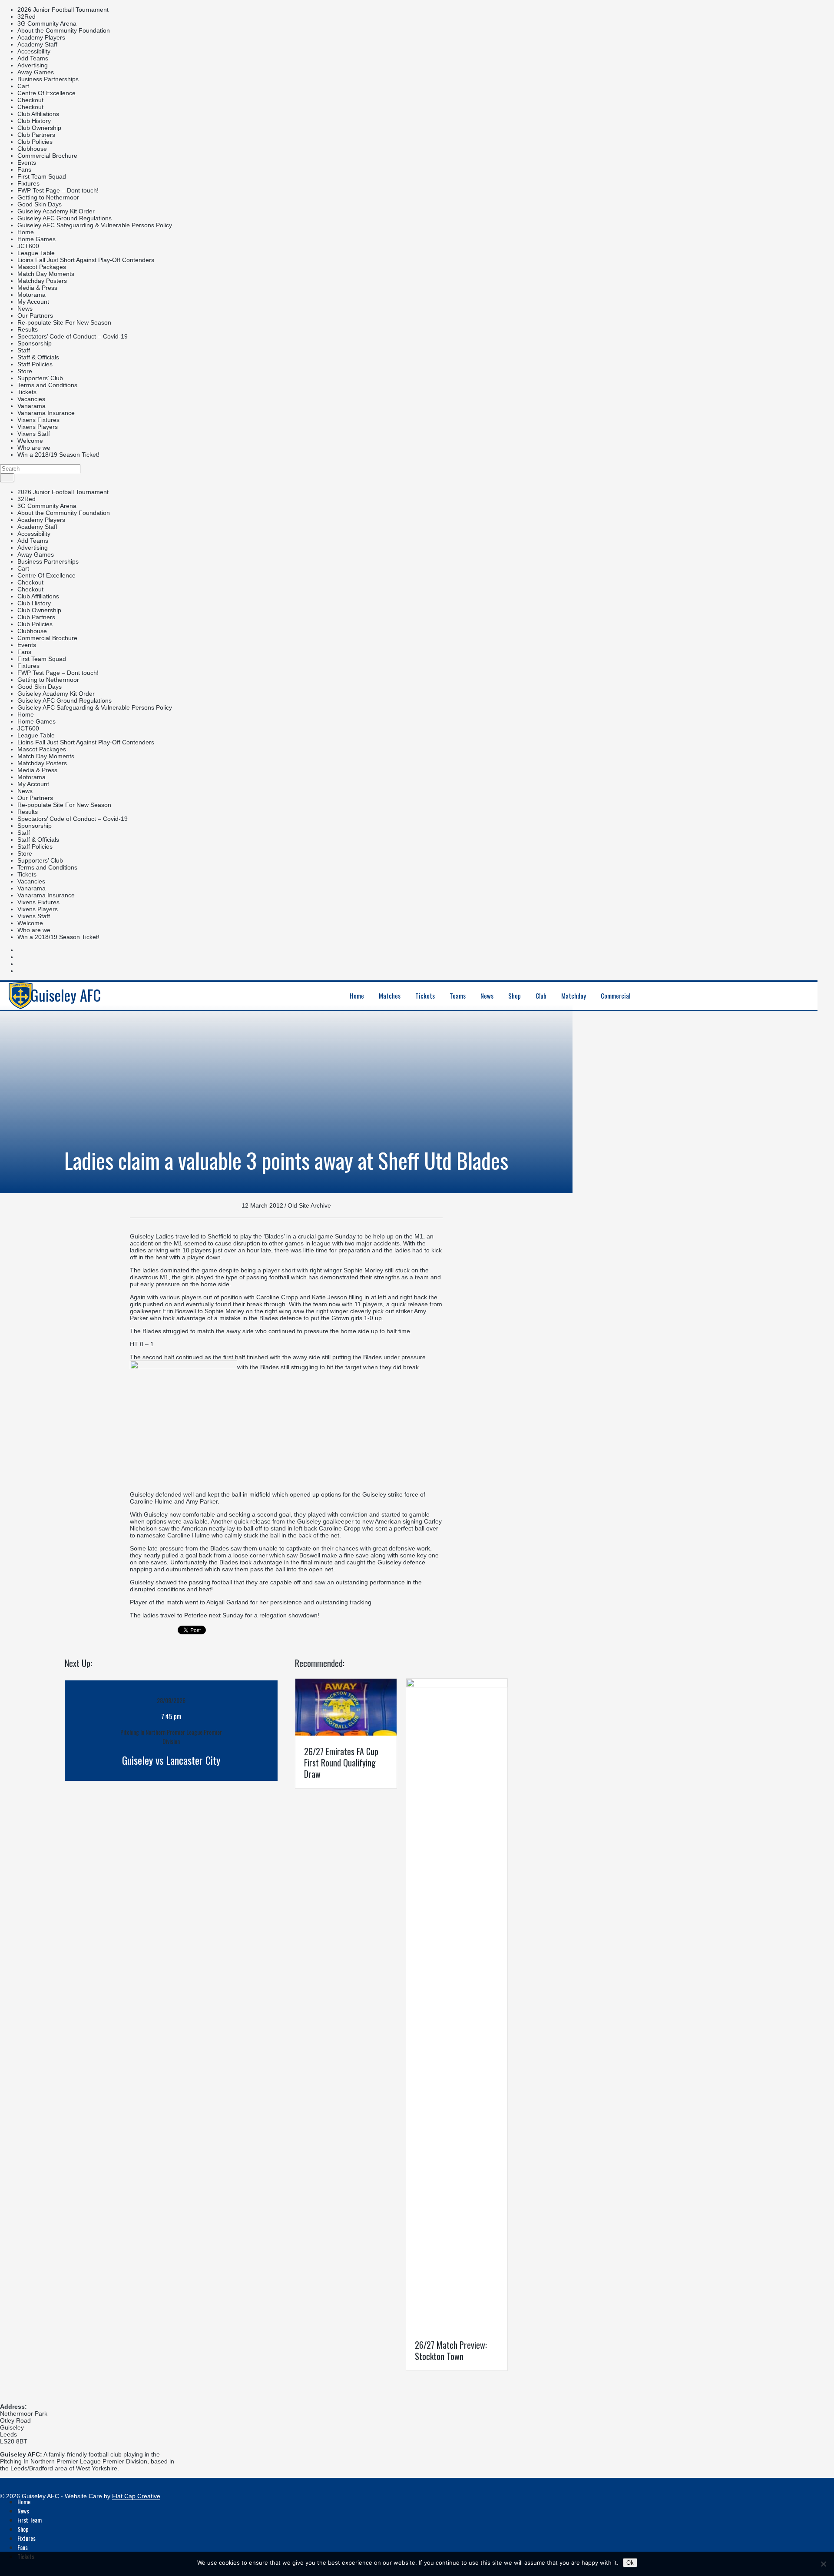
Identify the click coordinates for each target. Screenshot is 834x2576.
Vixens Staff (34, 434)
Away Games (36, 72)
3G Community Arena (47, 23)
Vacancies (31, 399)
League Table (36, 253)
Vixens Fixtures (38, 420)
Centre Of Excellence (46, 93)
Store (25, 371)
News (25, 309)
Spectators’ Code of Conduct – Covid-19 (73, 336)
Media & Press (37, 288)
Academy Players (41, 37)
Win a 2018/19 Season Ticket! (58, 455)
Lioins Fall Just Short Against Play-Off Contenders (86, 260)
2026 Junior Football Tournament (63, 10)
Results (28, 329)
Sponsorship (35, 343)
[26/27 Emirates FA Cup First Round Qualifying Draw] (346, 1733)
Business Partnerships (48, 79)
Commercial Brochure (47, 156)
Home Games (36, 239)
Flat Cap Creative (136, 2496)
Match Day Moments (46, 274)
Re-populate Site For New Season (64, 322)
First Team (30, 2520)
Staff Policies (35, 364)
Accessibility (34, 51)
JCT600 (28, 246)
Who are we (34, 448)
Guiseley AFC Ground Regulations (65, 218)
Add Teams (33, 58)
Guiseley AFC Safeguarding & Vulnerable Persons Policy (95, 225)
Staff (24, 350)
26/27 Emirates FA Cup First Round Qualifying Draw (341, 1763)
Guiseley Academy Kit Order (56, 211)
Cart (23, 86)
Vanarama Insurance (46, 413)
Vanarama (31, 406)
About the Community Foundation (64, 30)
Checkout (30, 100)
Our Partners (35, 315)
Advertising (33, 65)
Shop (23, 2529)
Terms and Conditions (47, 385)
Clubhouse (32, 149)
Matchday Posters (42, 281)
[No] (823, 2564)
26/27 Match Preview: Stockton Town (451, 2350)
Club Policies (35, 142)
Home (26, 232)
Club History (34, 121)
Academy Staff (37, 44)
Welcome (30, 441)
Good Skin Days (40, 204)
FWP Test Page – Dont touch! (58, 190)
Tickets (27, 392)
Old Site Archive (309, 1205)
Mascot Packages (42, 267)
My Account (33, 302)
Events (27, 163)
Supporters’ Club (40, 378)
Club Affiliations (38, 114)
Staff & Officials (38, 357)
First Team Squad (42, 176)
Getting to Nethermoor (48, 197)
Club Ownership (39, 128)
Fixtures (28, 183)
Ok (630, 2563)
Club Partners (36, 135)
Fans (24, 169)
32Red (26, 17)
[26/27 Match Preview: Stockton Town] (457, 1685)
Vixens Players (38, 427)
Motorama (31, 295)
